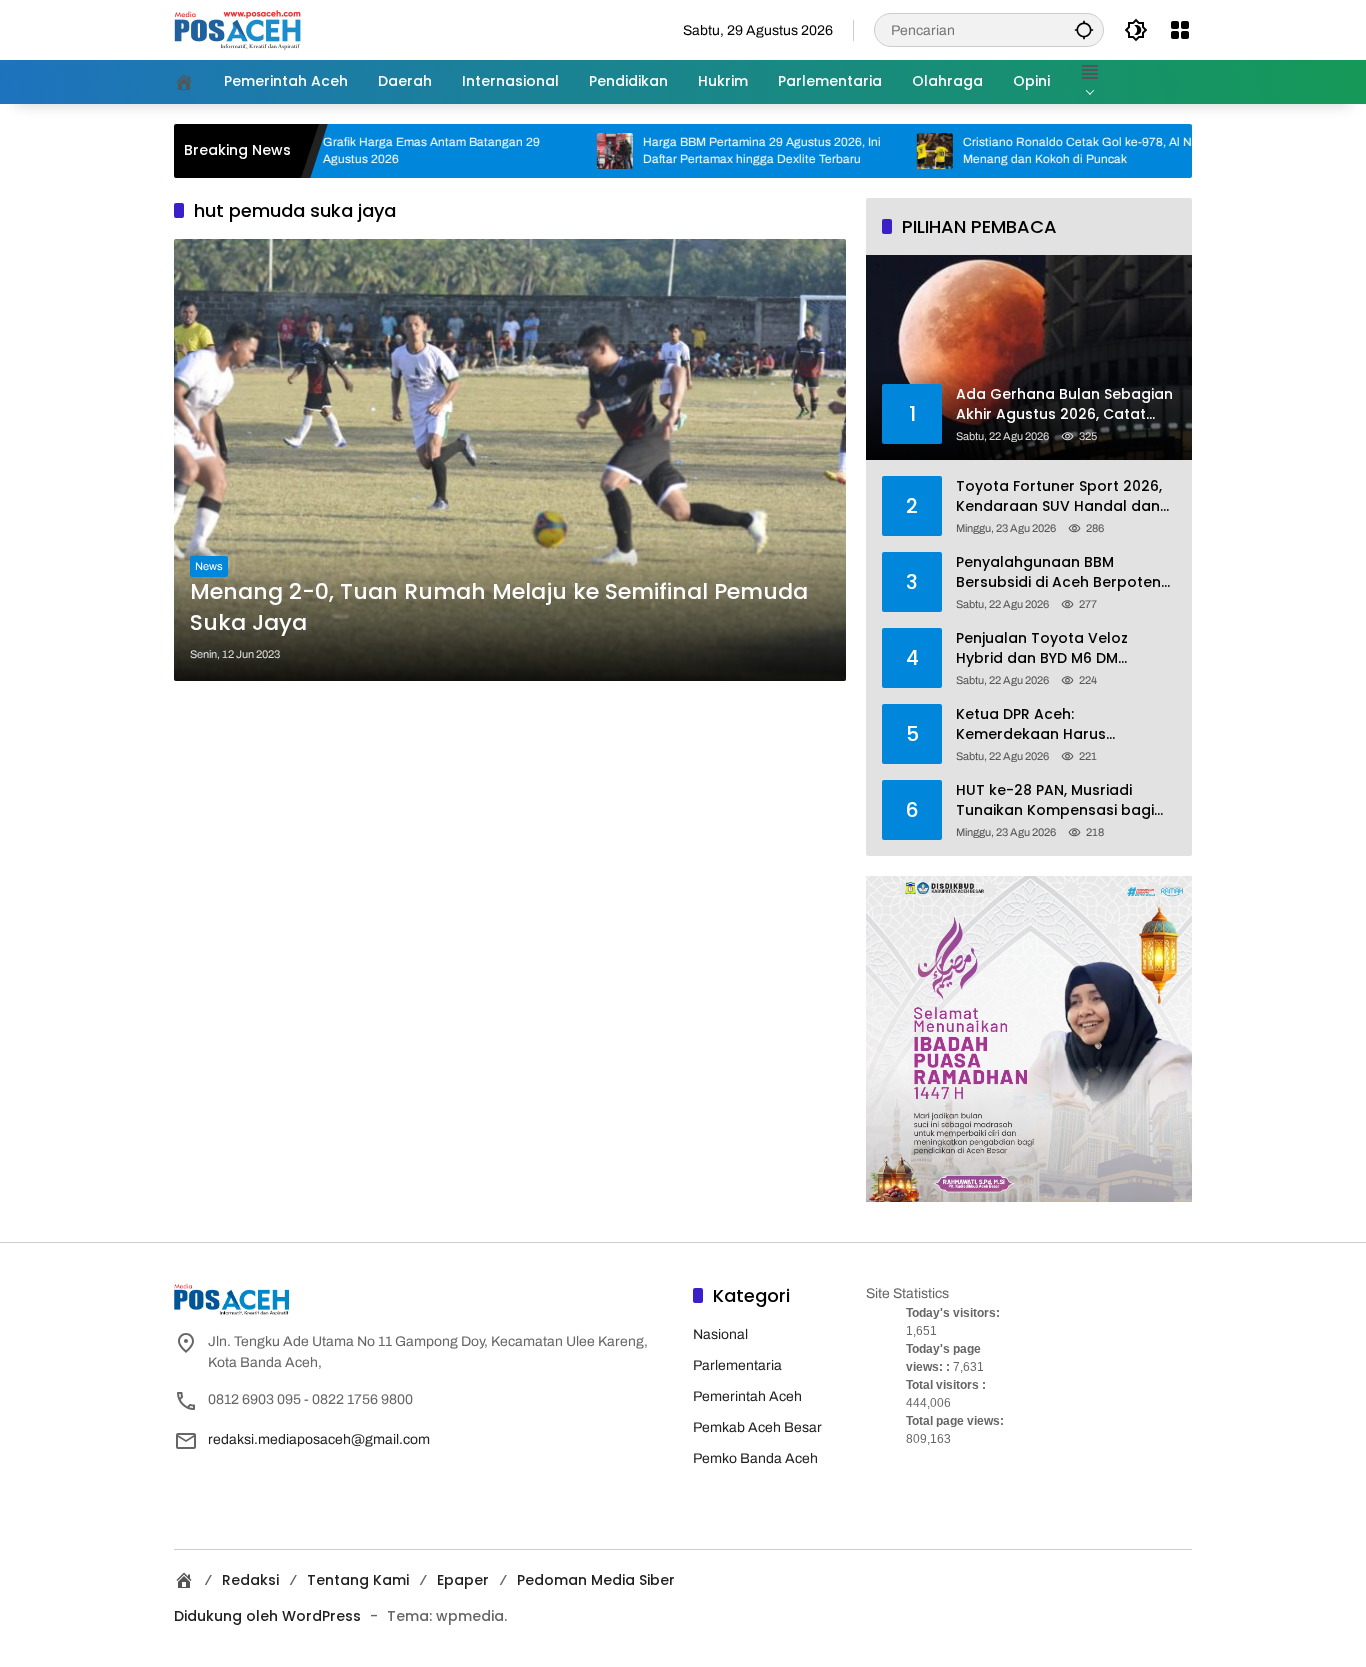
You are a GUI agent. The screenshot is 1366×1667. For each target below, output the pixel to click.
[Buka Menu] (1180, 30)
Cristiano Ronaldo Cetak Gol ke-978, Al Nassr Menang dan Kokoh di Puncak (1030, 150)
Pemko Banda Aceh (755, 1458)
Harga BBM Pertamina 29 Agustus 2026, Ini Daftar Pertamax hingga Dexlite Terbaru (703, 150)
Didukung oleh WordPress (267, 1616)
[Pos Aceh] (237, 29)
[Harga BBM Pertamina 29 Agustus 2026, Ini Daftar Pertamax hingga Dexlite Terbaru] (556, 151)
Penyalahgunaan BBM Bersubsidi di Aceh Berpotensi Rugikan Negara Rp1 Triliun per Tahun (1064, 572)
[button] (1084, 29)
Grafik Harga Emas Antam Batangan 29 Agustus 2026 (372, 150)
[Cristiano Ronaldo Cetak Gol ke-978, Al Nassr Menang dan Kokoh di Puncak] (876, 151)
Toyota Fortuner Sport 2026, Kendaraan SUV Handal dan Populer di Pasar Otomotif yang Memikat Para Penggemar (1059, 496)
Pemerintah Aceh (747, 1396)
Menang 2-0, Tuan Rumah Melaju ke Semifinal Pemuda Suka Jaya (499, 607)
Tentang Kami (358, 1580)
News (209, 566)
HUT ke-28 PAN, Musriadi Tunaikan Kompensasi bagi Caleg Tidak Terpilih (1055, 800)
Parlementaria (737, 1365)
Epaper (463, 1580)
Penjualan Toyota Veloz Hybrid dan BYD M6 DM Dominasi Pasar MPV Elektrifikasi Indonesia (1042, 648)
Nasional (720, 1334)
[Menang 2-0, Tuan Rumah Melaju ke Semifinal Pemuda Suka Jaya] (510, 459)
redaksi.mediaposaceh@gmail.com (319, 1439)
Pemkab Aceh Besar (757, 1427)
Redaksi (250, 1580)
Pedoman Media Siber (596, 1580)
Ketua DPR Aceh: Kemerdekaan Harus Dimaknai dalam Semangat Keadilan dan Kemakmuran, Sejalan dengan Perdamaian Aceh (1059, 724)
